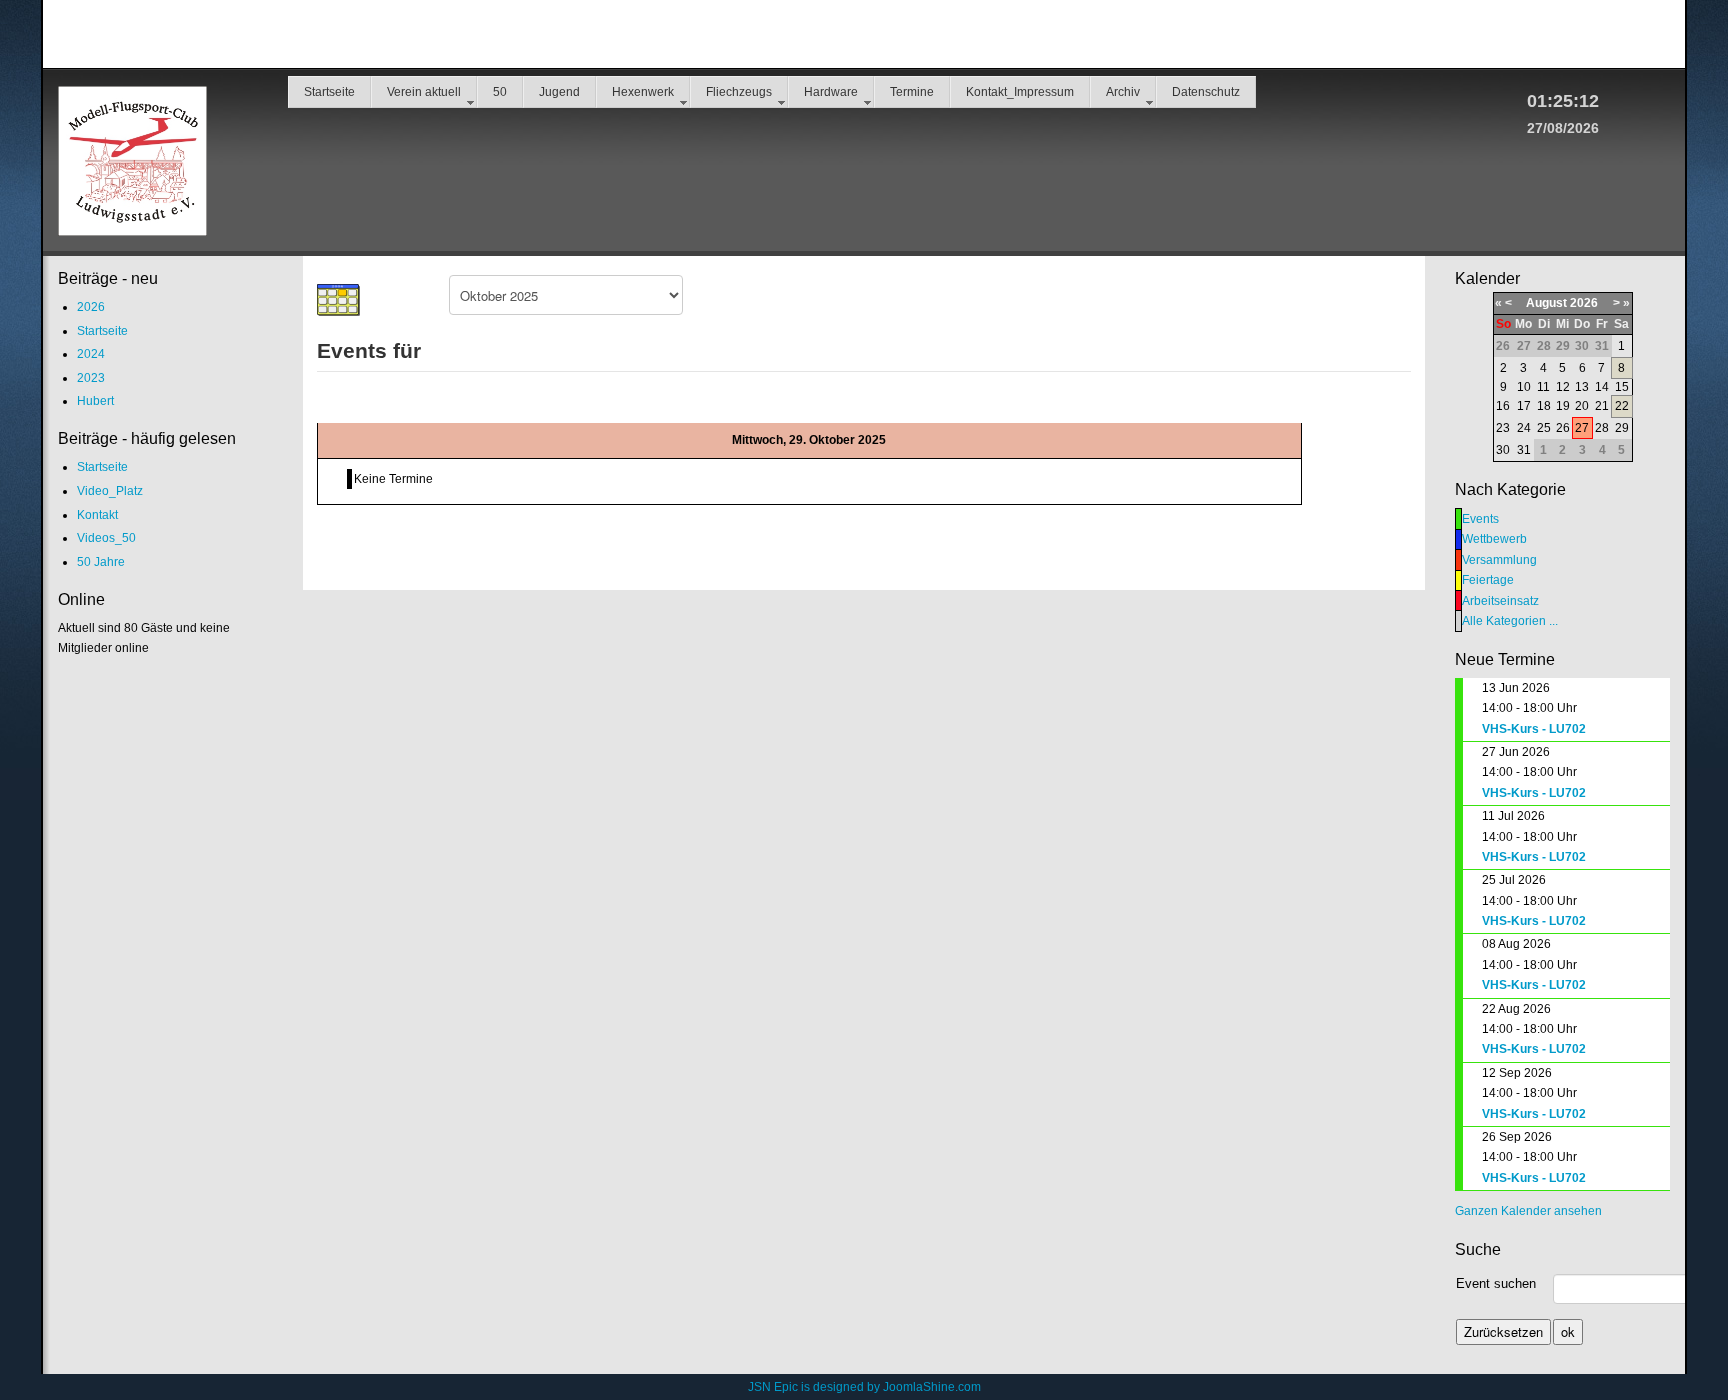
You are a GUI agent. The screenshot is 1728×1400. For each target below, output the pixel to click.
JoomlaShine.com (932, 1387)
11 (1543, 387)
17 (1524, 406)
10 (1524, 387)
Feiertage (1488, 580)
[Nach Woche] (383, 300)
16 (1503, 406)
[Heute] (427, 300)
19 (1563, 406)
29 (1622, 428)
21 (1602, 406)
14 (1602, 387)
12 (1563, 387)
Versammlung (1499, 560)
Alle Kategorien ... (1510, 621)
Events (1480, 519)
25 (1544, 428)
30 (1503, 450)
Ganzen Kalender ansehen (1528, 1211)
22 (1622, 406)
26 (1563, 428)
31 (1524, 450)
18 (1544, 406)
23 (1503, 428)
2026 (1584, 303)
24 (1524, 428)
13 (1582, 387)
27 (1582, 428)
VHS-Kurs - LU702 (1534, 729)
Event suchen (1496, 1283)
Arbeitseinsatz (1500, 601)
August (1546, 303)
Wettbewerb (1494, 539)
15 (1622, 387)
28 (1602, 428)
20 (1582, 406)
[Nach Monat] (339, 300)
